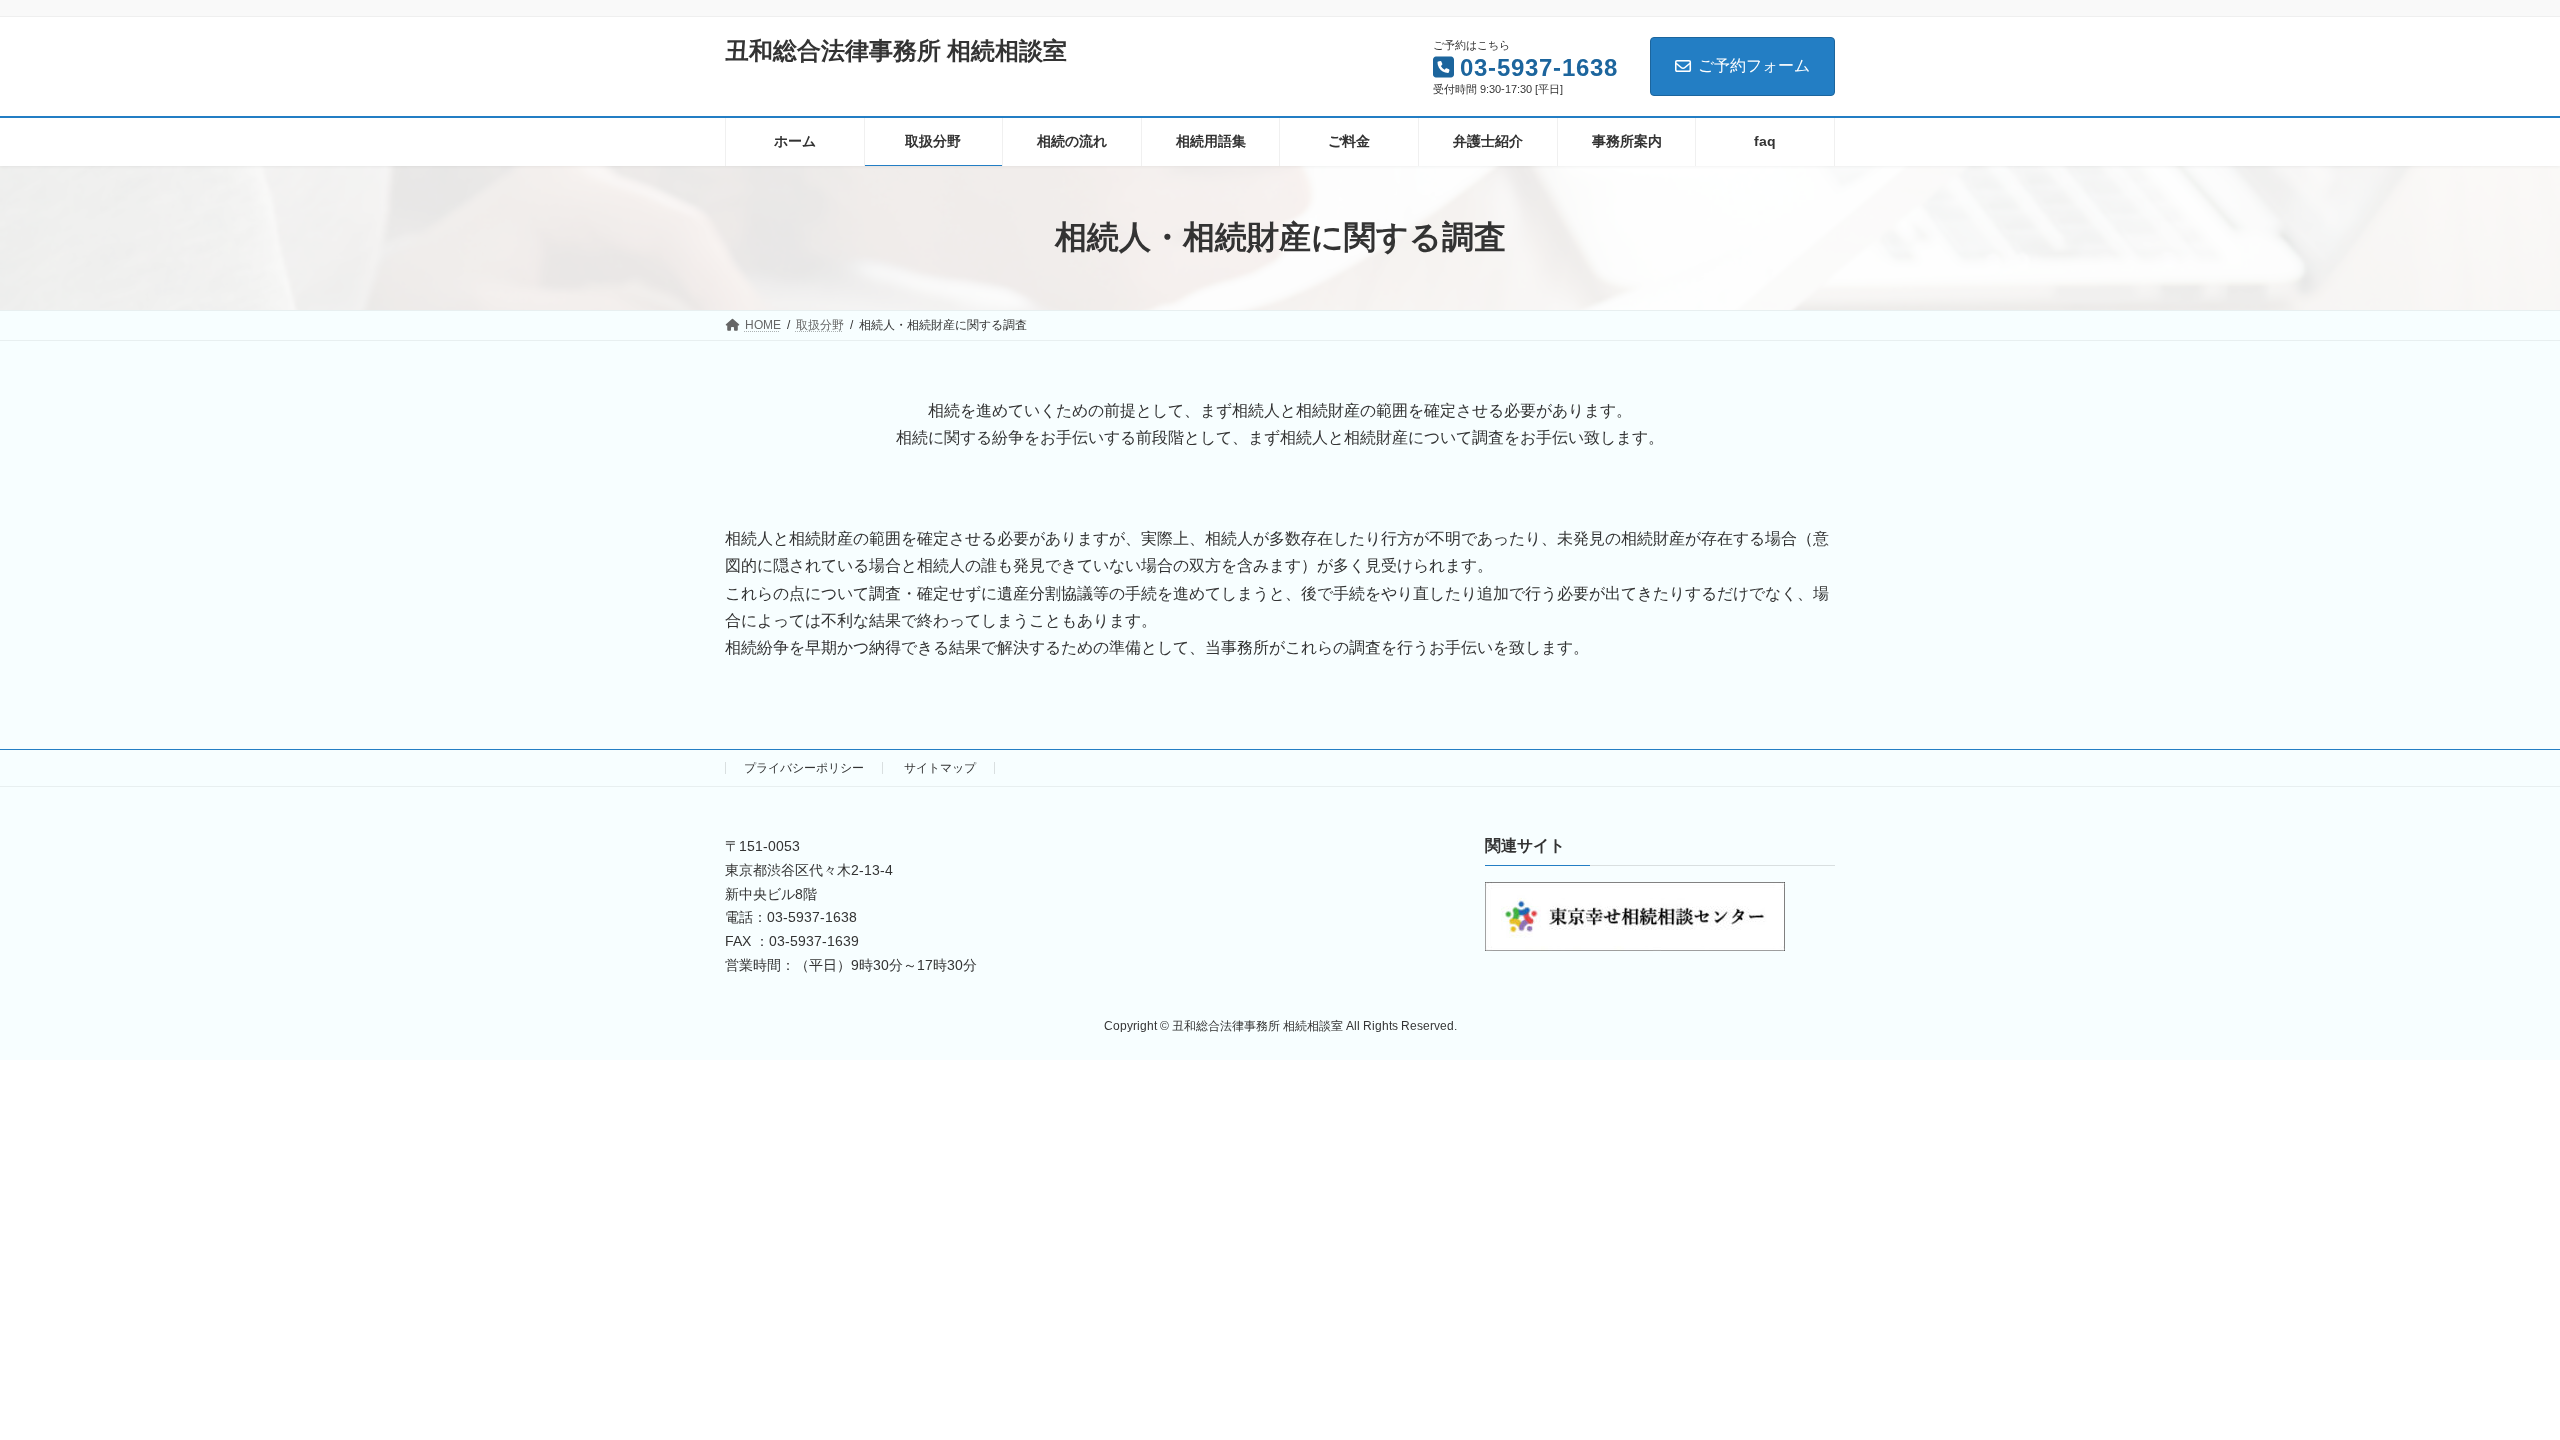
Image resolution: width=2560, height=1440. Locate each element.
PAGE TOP (2485, 1378)
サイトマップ (940, 768)
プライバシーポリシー (804, 768)
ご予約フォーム (1754, 65)
